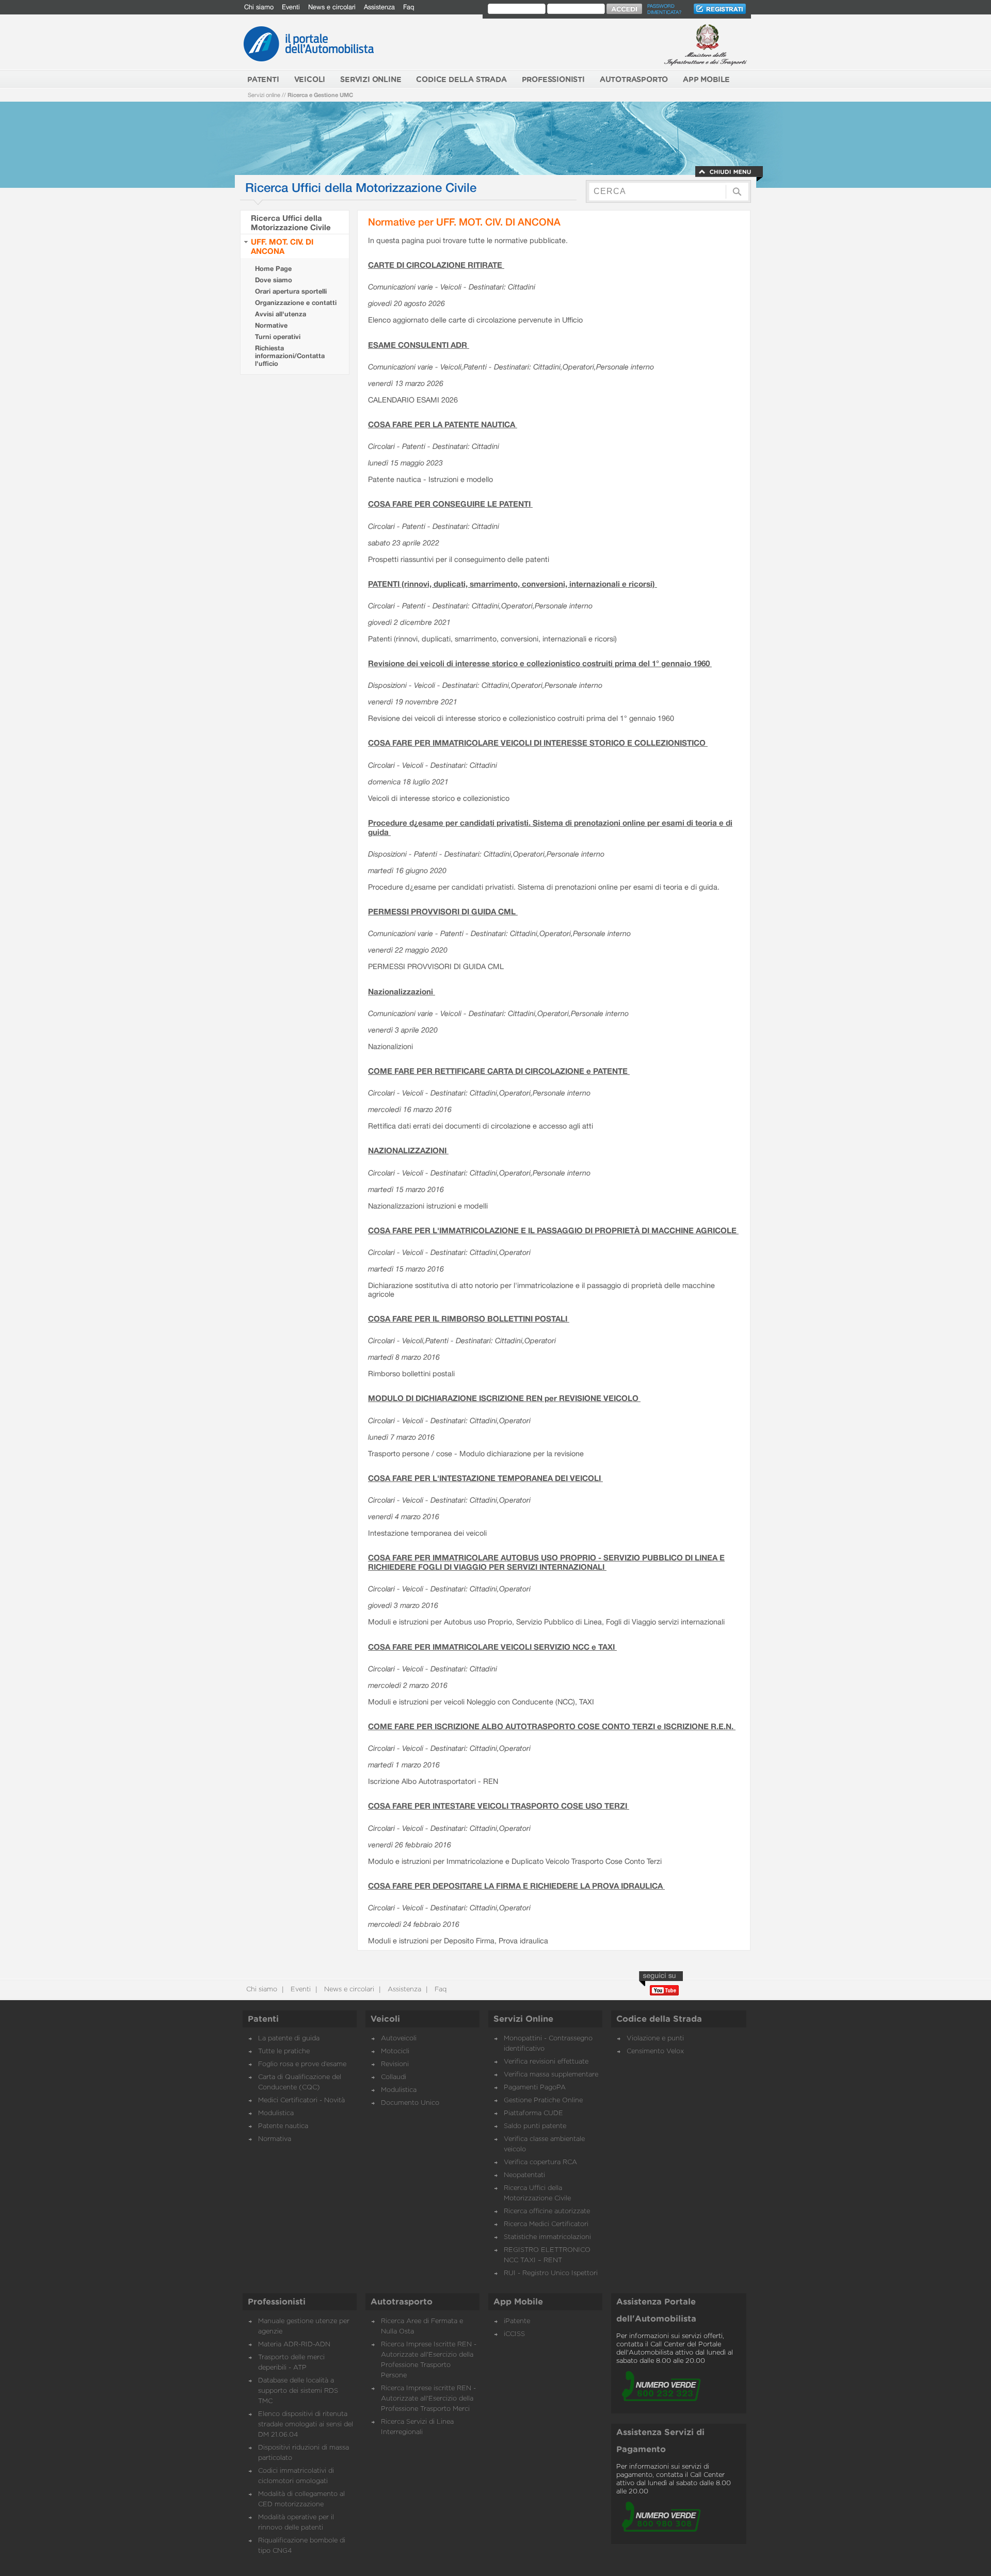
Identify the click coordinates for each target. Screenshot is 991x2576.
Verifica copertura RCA (540, 2162)
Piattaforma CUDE (533, 2113)
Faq (409, 7)
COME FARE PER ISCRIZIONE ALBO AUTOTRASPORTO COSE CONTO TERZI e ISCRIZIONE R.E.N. (552, 1726)
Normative (271, 325)
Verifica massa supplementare (551, 2075)
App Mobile (518, 2302)
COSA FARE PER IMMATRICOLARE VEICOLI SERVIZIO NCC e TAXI (492, 1647)
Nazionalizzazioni (402, 991)
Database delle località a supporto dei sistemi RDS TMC (298, 2391)
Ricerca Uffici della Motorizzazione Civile (291, 222)
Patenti (263, 2019)
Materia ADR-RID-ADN (294, 2345)
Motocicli (395, 2051)
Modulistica (276, 2113)
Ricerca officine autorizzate (547, 2211)
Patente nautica (283, 2126)
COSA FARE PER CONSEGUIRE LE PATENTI (450, 504)
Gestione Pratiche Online (543, 2100)
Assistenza (379, 7)
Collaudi (394, 2077)
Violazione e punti (655, 2039)
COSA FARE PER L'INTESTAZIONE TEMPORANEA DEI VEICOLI (485, 1478)
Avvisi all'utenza (281, 314)
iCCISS (514, 2334)
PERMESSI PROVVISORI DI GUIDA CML (443, 911)
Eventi (291, 7)
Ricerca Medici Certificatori (546, 2224)
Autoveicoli (399, 2039)
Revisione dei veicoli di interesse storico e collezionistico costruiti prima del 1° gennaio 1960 (540, 663)
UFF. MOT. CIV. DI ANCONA (282, 246)
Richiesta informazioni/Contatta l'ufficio (290, 356)
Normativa (275, 2139)
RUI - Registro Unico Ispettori (551, 2273)
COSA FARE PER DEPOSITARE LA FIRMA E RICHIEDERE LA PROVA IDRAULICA (516, 1886)
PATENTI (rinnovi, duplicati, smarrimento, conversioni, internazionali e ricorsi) (513, 584)
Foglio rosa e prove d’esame (302, 2064)
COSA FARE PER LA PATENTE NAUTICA (443, 424)
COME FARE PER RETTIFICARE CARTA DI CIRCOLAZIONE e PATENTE (499, 1071)
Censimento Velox (655, 2051)
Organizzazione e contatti (296, 303)
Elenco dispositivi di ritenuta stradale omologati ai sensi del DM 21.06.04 (306, 2425)
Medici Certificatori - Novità (301, 2100)
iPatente (517, 2321)
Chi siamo (259, 7)
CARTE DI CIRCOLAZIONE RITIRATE (436, 265)
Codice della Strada (659, 2019)
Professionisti (277, 2302)
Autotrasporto (402, 2302)
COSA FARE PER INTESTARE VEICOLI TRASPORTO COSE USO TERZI (499, 1806)
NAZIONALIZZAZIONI (408, 1150)
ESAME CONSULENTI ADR (419, 345)
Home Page (273, 269)
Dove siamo (274, 280)
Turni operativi (278, 337)
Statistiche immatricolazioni (547, 2237)
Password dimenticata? (664, 9)
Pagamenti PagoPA (535, 2088)
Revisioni (395, 2064)
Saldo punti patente (535, 2126)
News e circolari (332, 7)
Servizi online (264, 95)
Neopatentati (524, 2175)
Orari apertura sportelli (291, 291)
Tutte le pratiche (284, 2051)
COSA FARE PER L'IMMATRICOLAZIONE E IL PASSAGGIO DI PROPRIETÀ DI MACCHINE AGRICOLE (553, 1230)
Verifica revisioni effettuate (546, 2062)
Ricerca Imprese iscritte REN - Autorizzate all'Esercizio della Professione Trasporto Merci (428, 2399)
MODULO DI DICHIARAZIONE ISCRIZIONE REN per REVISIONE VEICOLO (504, 1398)
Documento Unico (410, 2103)
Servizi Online (523, 2019)
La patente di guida (289, 2039)
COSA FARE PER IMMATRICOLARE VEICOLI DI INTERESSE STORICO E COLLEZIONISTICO (538, 743)
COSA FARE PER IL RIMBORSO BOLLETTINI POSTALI (469, 1318)
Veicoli (385, 2019)
